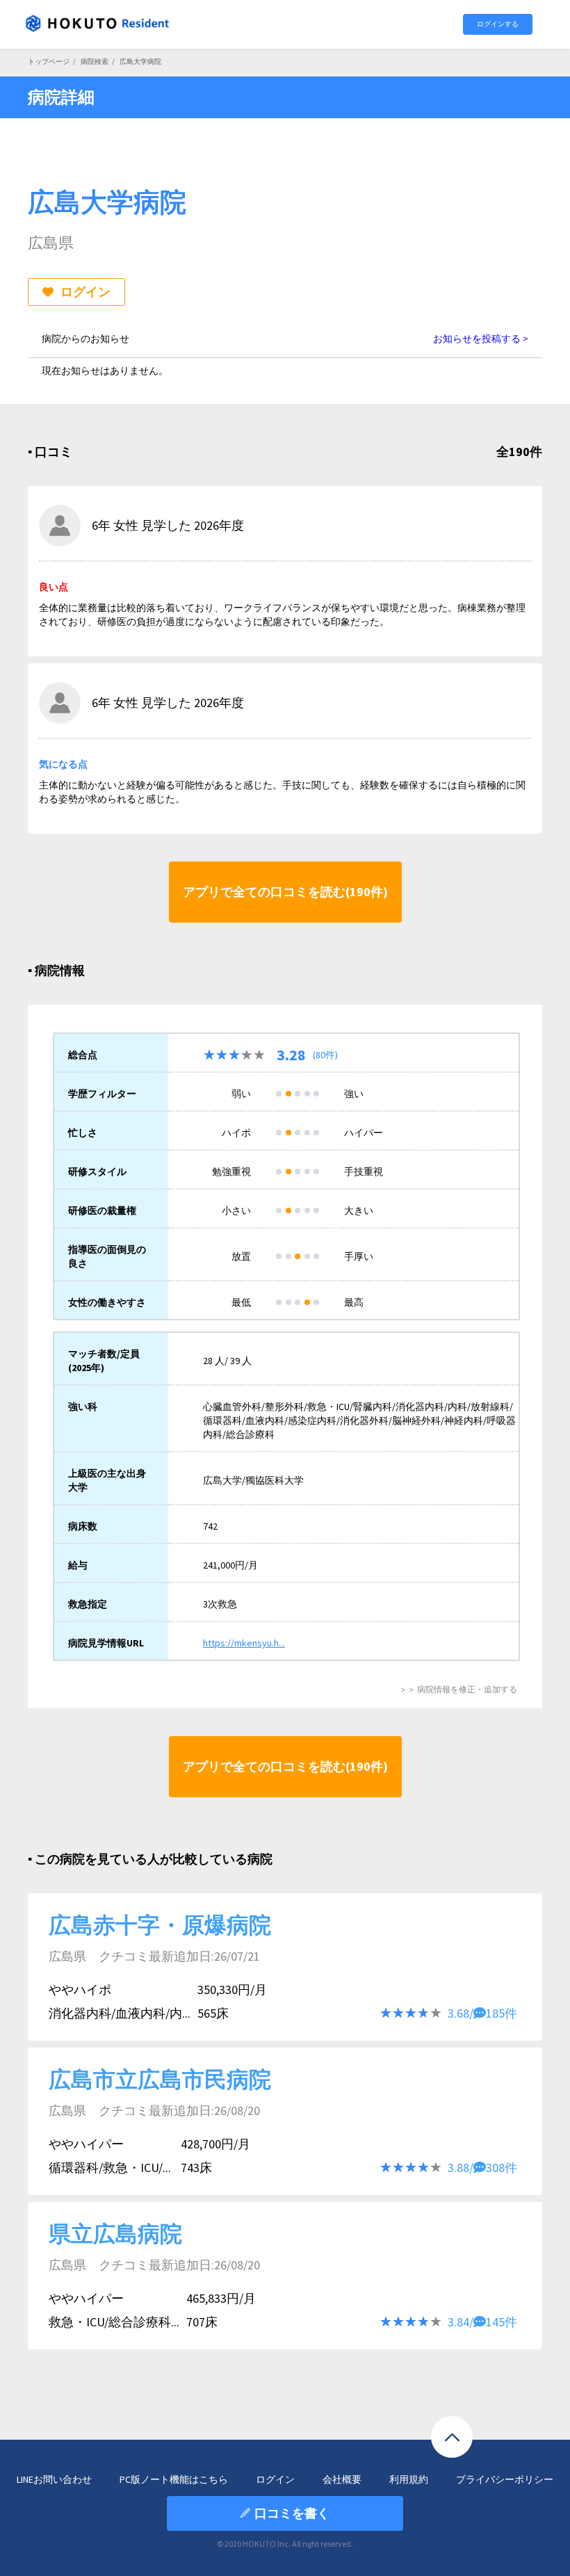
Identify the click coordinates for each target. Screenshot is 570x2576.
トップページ (49, 62)
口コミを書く (292, 2513)
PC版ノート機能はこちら (174, 2479)
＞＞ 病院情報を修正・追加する (458, 1689)
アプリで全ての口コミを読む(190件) (285, 892)
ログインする (498, 24)
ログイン (85, 292)
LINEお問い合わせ (54, 2479)
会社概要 (342, 2479)
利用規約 (409, 2479)
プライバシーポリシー (505, 2479)
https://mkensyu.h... (244, 1643)
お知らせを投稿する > (481, 339)
